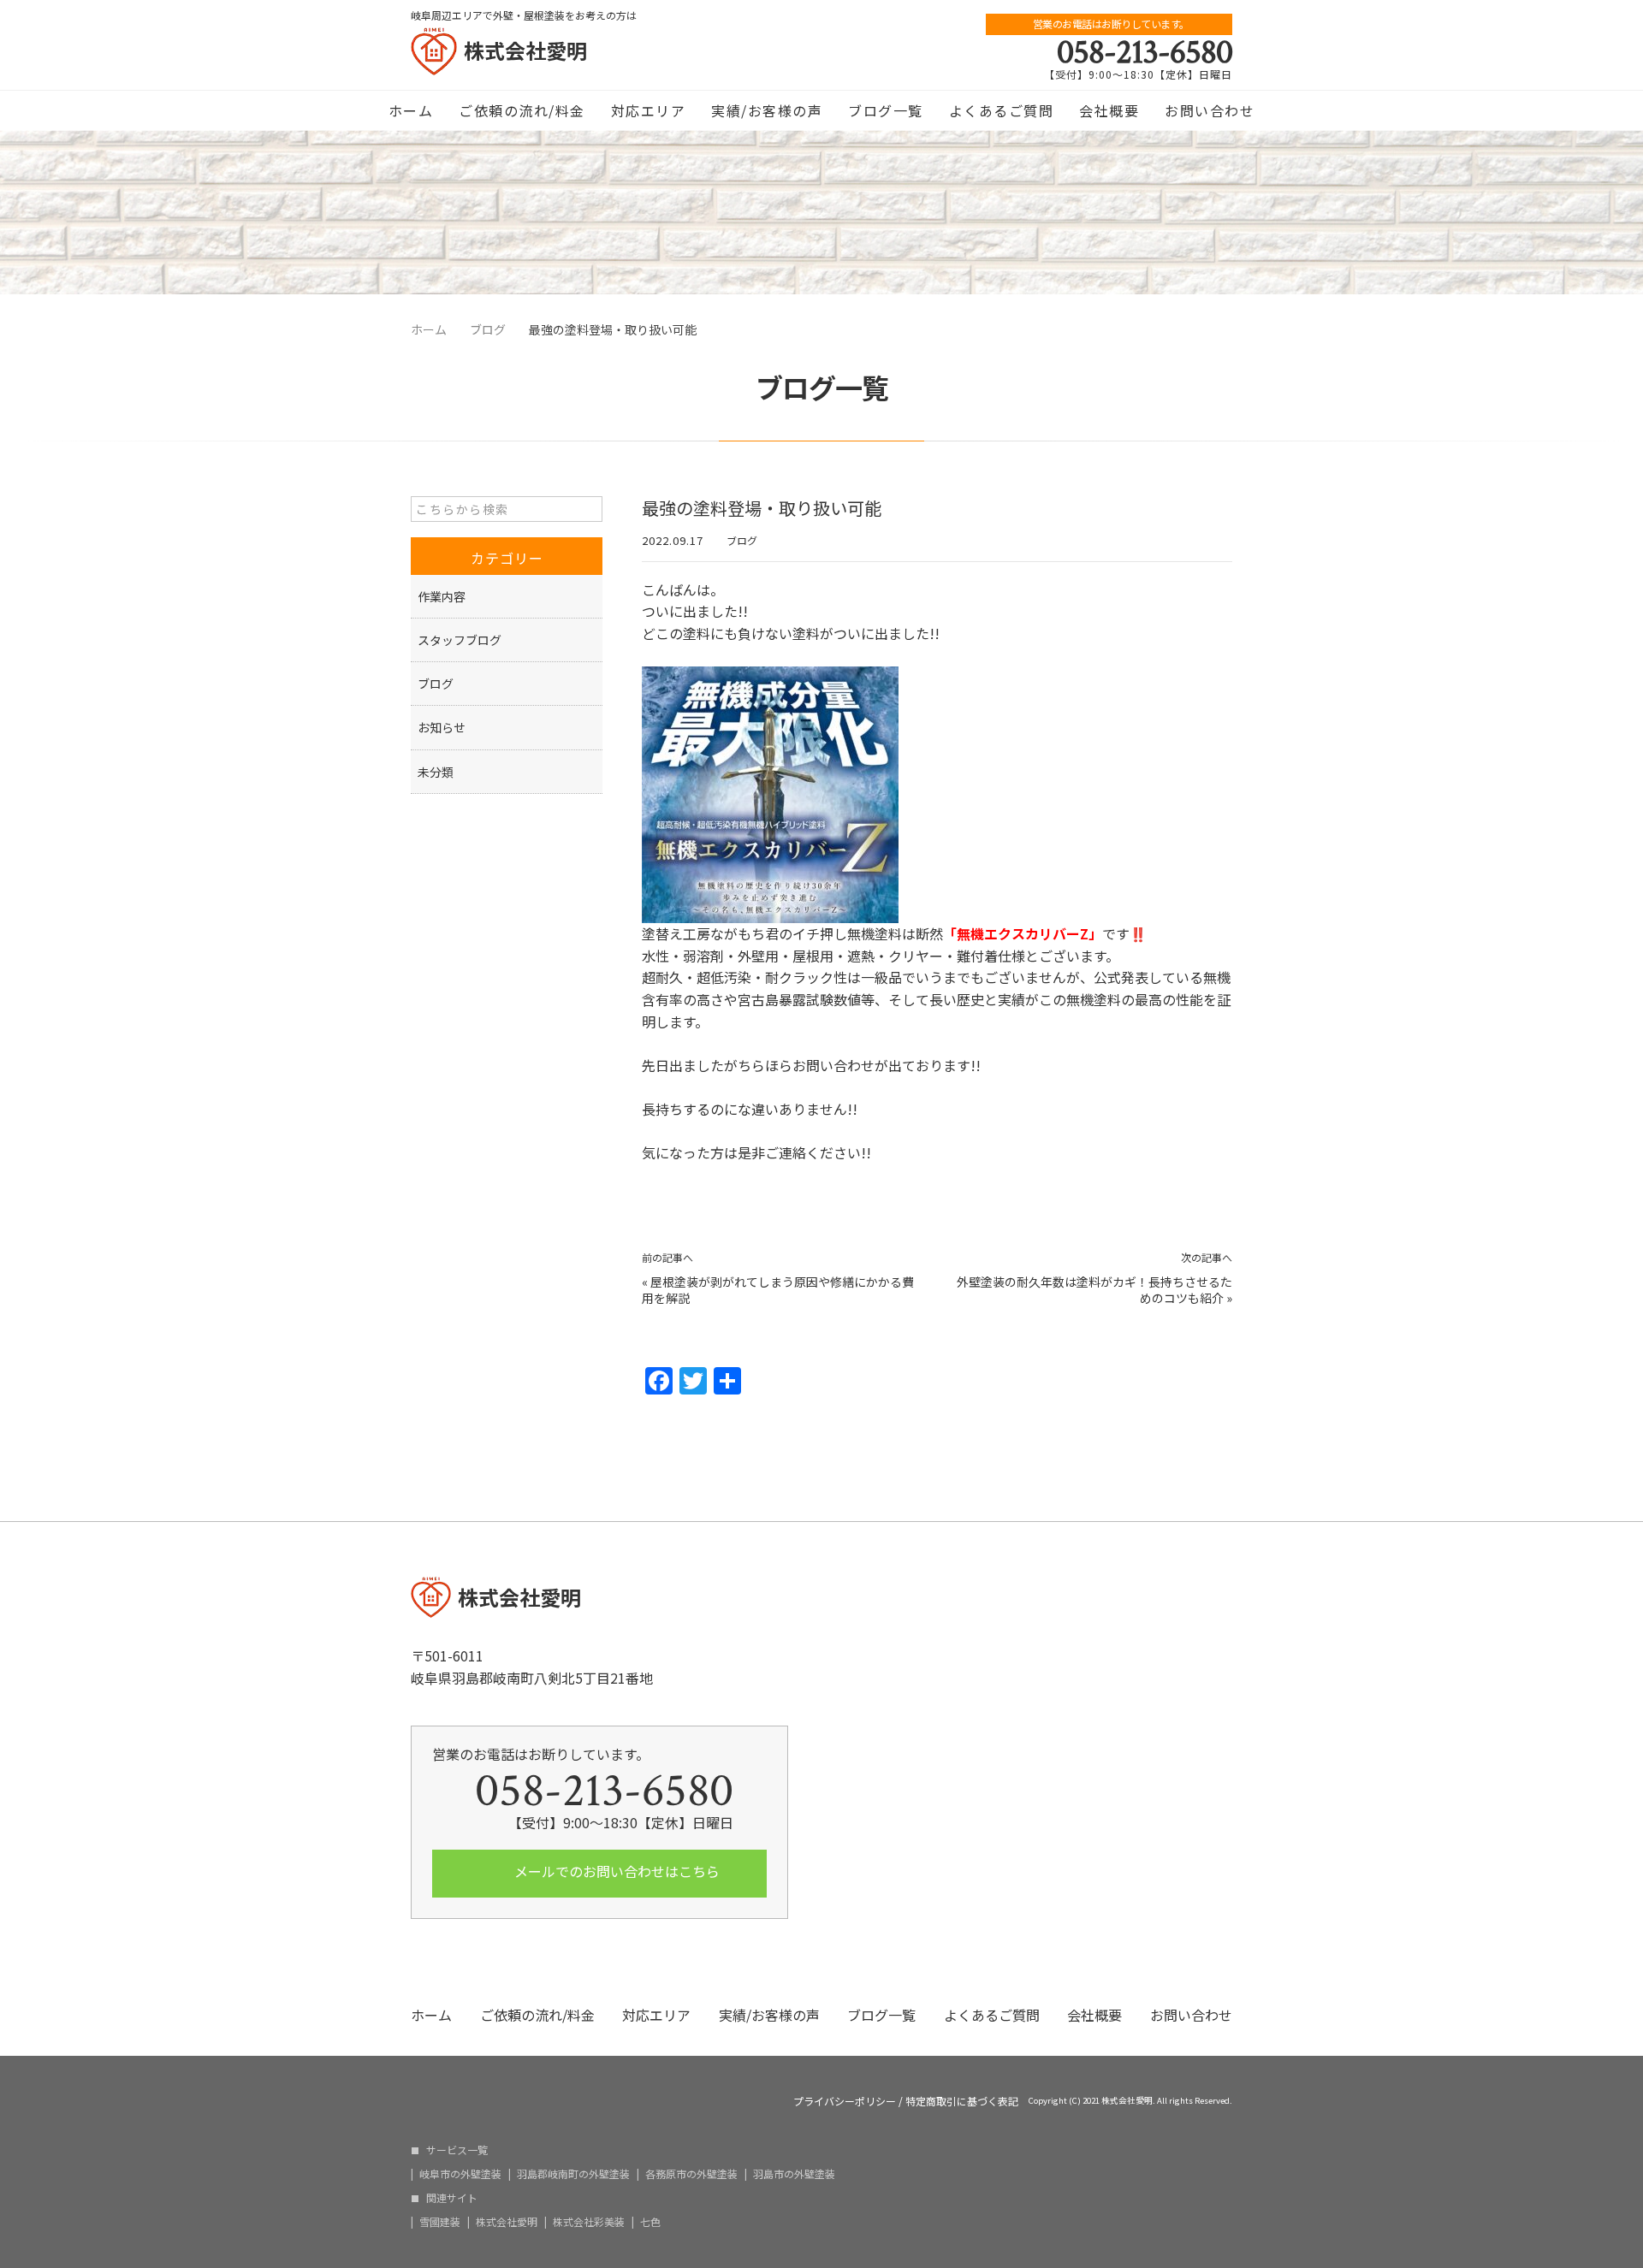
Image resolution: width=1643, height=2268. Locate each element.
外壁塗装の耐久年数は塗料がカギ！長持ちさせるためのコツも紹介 (1094, 1290)
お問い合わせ (1210, 110)
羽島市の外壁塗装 (794, 2174)
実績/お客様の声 (767, 110)
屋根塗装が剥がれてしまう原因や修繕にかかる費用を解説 (778, 1290)
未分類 (436, 772)
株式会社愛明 (507, 2222)
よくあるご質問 (1002, 110)
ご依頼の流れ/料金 (522, 110)
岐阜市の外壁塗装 (460, 2174)
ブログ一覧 (886, 110)
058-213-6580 (1145, 52)
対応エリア (649, 110)
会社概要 (1109, 110)
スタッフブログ (460, 640)
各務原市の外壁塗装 (691, 2174)
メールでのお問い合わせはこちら (615, 1871)
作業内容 (442, 596)
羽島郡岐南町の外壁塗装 (573, 2174)
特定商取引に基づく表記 (962, 2101)
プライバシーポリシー (845, 2101)
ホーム (411, 110)
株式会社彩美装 (589, 2222)
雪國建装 (440, 2222)
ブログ (742, 540)
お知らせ (442, 727)
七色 (650, 2222)
